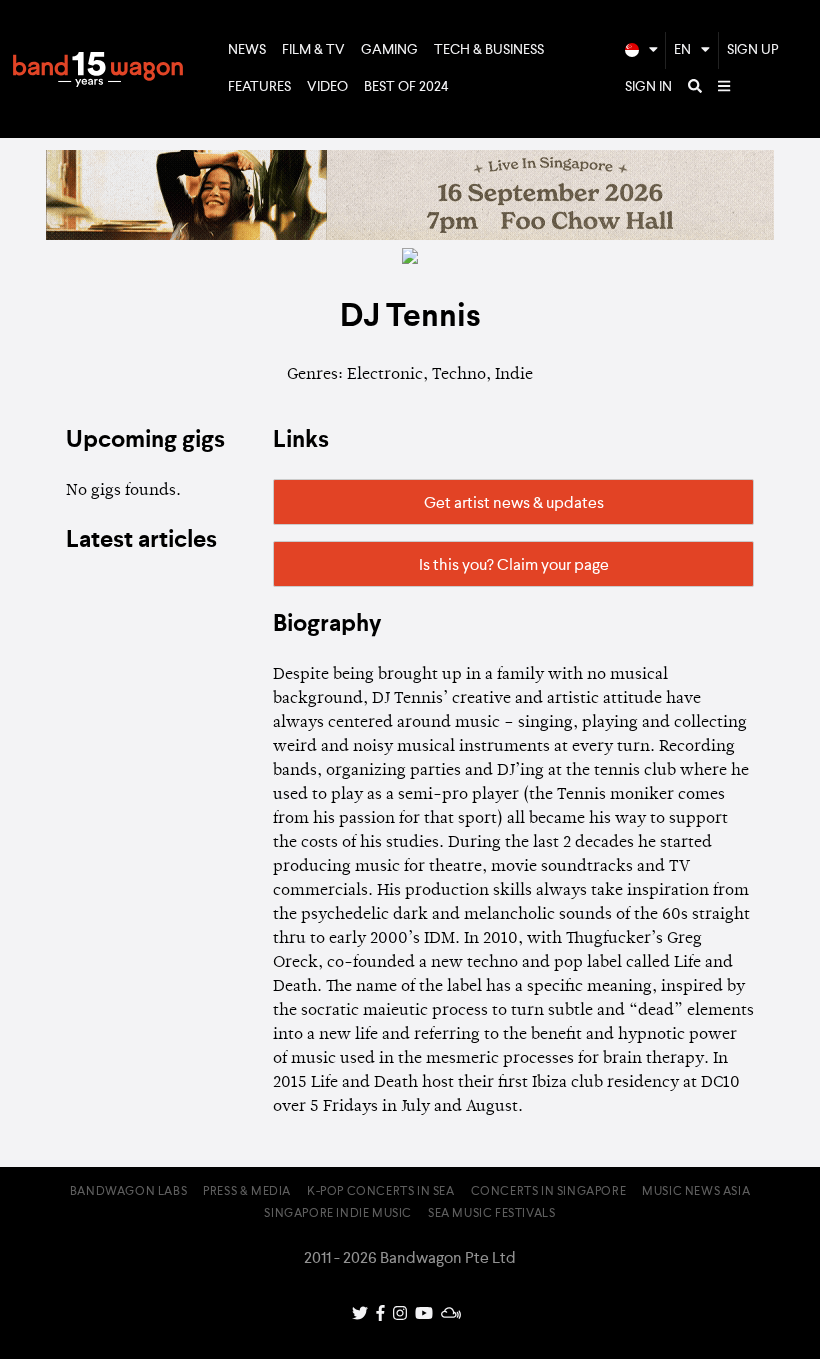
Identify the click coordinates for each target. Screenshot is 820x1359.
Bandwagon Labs (128, 1192)
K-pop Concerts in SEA (381, 1192)
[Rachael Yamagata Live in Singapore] (410, 236)
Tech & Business (489, 50)
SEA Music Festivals (491, 1214)
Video (327, 87)
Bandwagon (98, 69)
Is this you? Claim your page (514, 566)
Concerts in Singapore (549, 1192)
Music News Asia (696, 1192)
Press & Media (247, 1192)
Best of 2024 (406, 87)
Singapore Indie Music (338, 1214)
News (247, 50)
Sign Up (753, 50)
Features (259, 87)
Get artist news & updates (514, 504)
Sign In (648, 87)
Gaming (389, 50)
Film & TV (313, 50)
